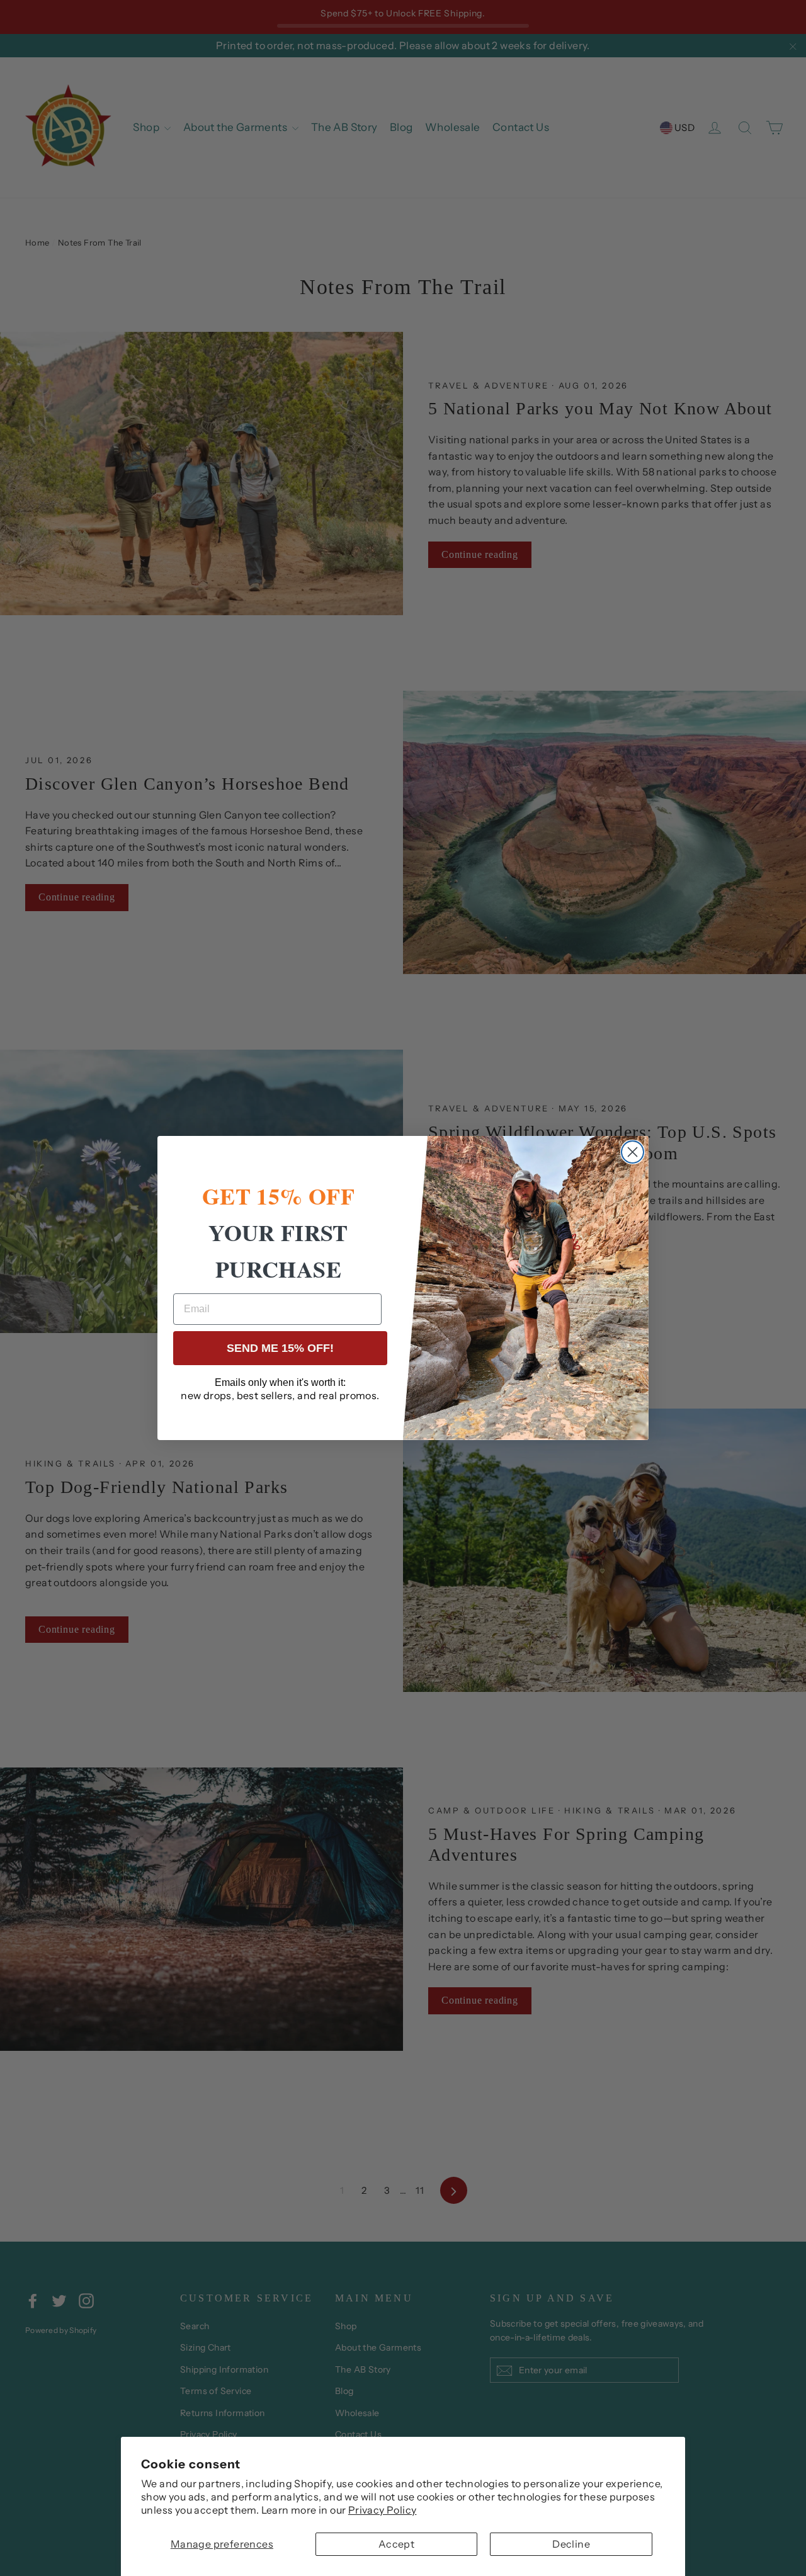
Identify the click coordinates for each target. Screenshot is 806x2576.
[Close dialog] (633, 1152)
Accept (396, 2544)
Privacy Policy (383, 2510)
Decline (571, 2544)
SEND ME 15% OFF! (280, 1348)
